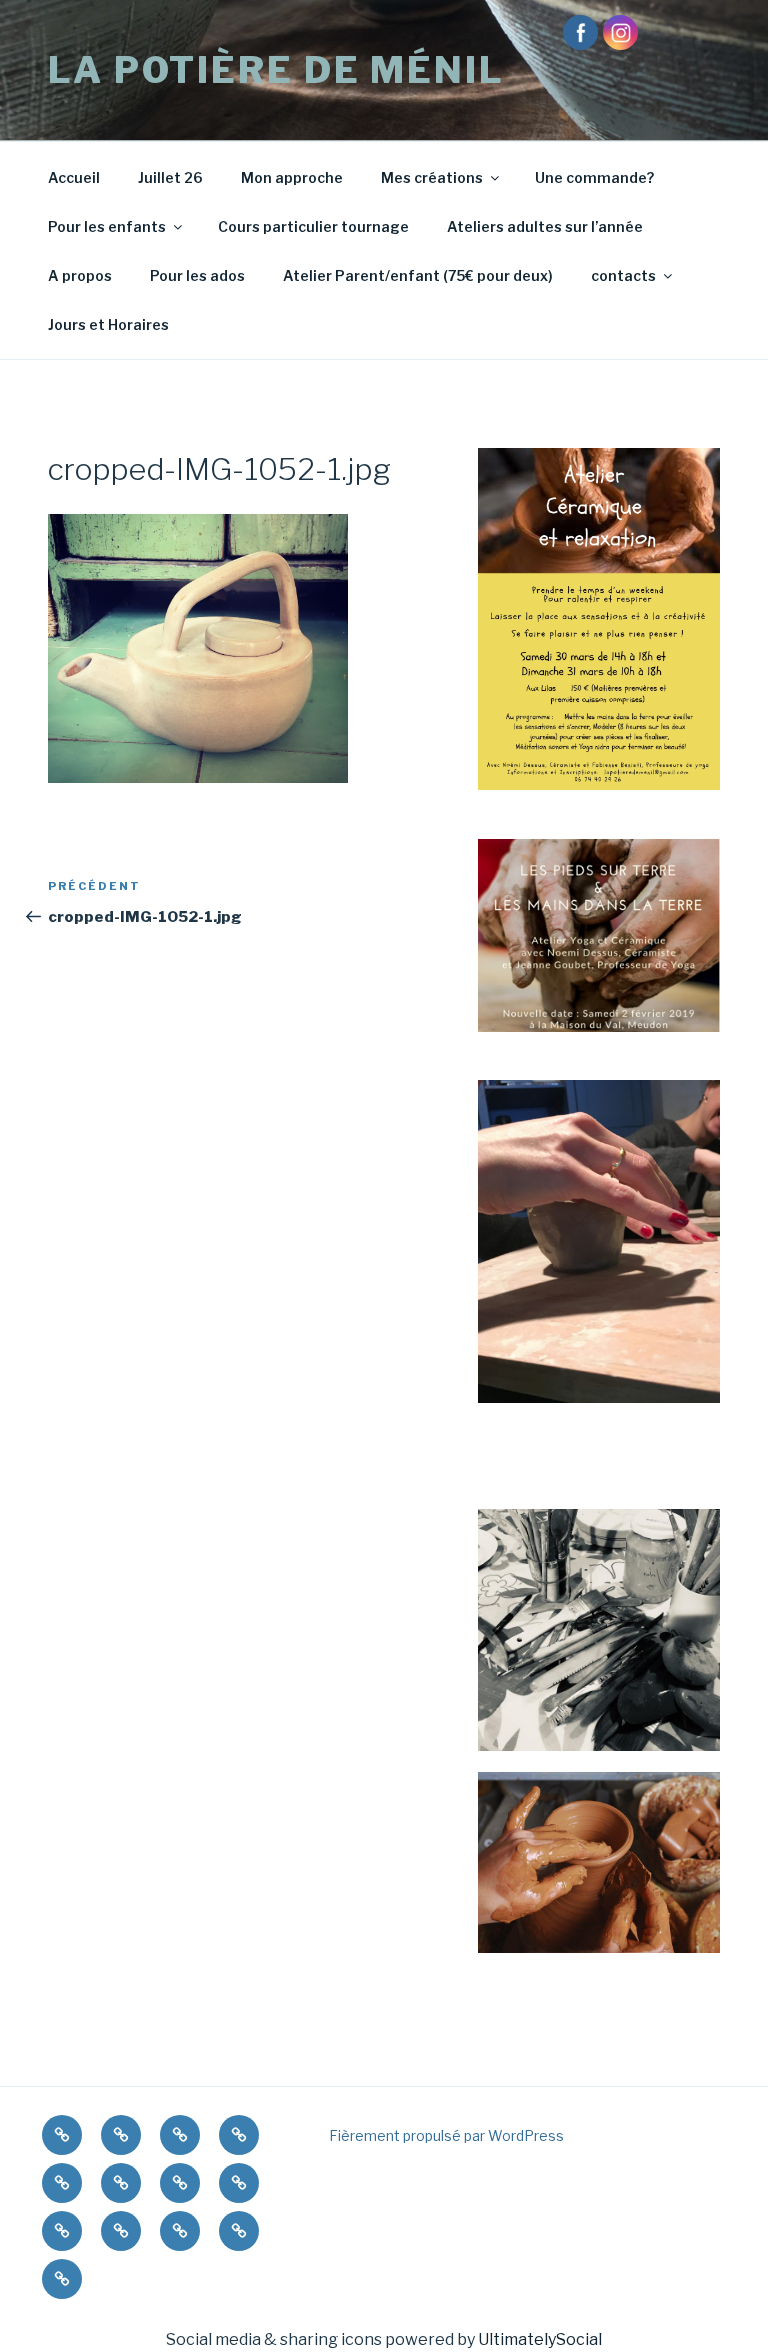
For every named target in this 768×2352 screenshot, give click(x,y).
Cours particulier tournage (313, 226)
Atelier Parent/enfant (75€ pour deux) (418, 275)
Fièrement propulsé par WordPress (446, 2135)
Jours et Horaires (108, 324)
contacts (623, 275)
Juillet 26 (170, 177)
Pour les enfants (107, 226)
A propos (80, 275)
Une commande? (594, 177)
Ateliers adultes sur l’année (545, 226)
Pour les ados (197, 275)
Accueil (74, 177)
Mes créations (432, 177)
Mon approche (292, 177)
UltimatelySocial (540, 2339)
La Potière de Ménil (276, 70)
